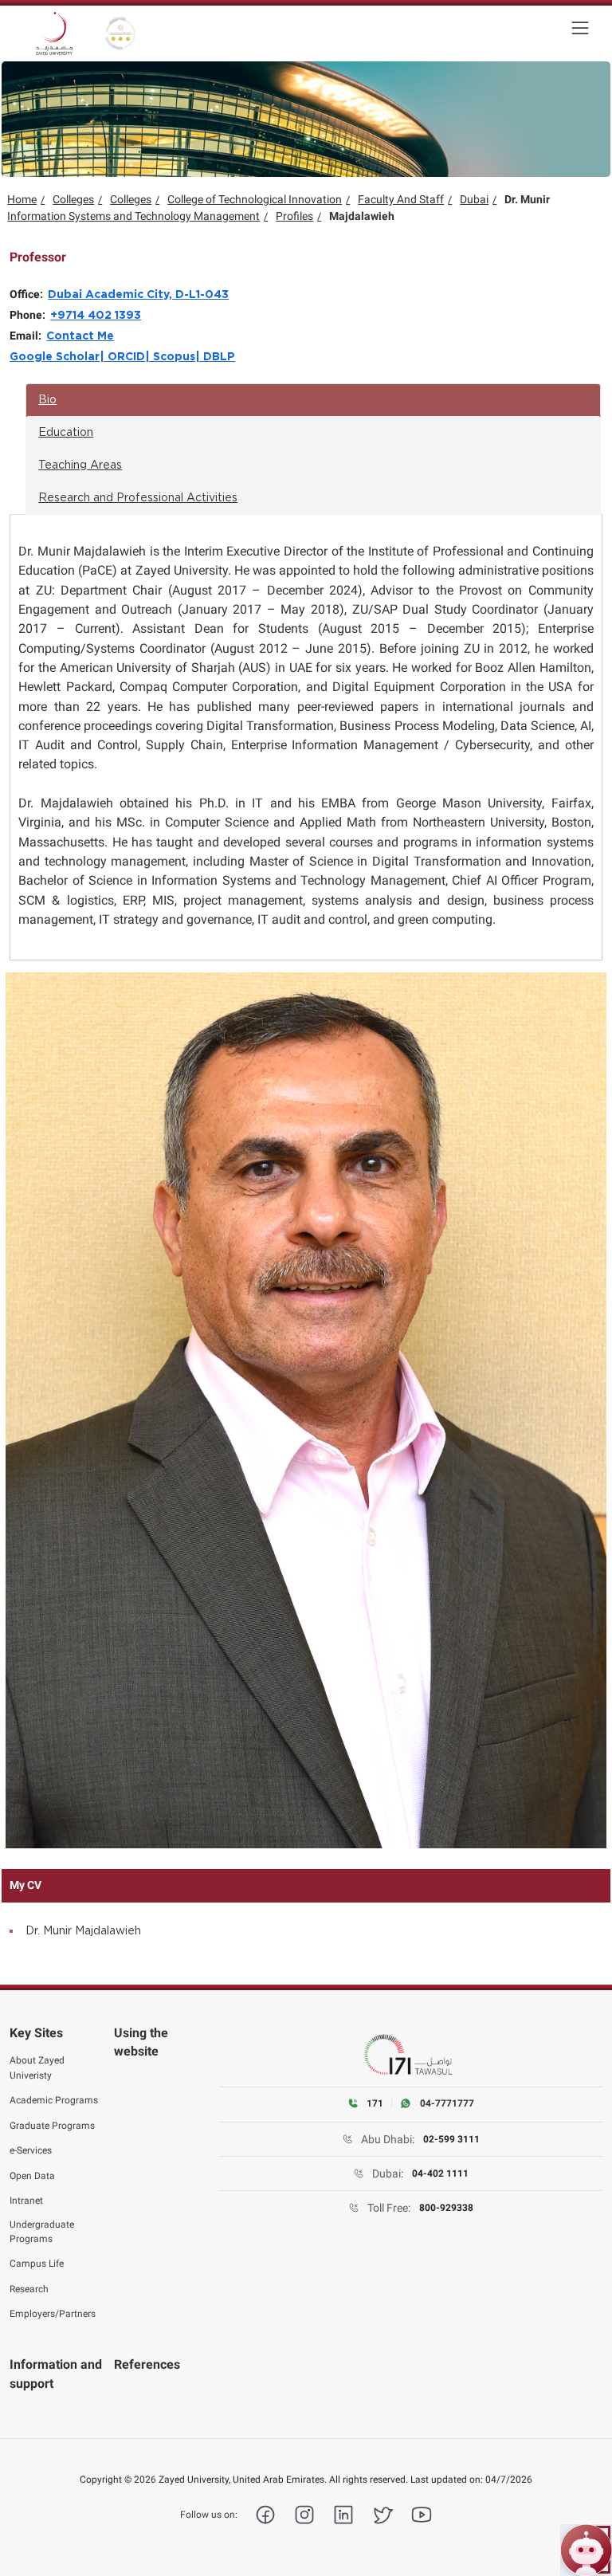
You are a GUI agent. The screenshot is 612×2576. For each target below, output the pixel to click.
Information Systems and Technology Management (133, 216)
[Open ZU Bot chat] (586, 2550)
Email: (28, 336)
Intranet (26, 2201)
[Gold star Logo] (120, 33)
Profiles (294, 216)
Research (29, 2289)
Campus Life (37, 2264)
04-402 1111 (440, 2173)
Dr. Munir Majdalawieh (83, 1931)
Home (22, 199)
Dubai (474, 199)
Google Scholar (55, 357)
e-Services (31, 2150)
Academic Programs (54, 2100)
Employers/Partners (53, 2314)
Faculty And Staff (401, 199)
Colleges (73, 199)
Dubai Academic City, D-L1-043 (138, 295)
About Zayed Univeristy (37, 2067)
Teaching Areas (80, 465)
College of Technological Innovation (255, 199)
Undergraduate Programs (42, 2232)
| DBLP (215, 357)
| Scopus (170, 357)
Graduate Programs (52, 2126)
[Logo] (54, 33)
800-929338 (446, 2208)
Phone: (30, 315)
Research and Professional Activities (138, 498)
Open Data (32, 2176)
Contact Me (80, 336)
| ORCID (122, 357)
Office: (29, 294)
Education (66, 433)
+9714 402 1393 (96, 316)
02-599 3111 (451, 2139)
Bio (47, 400)
